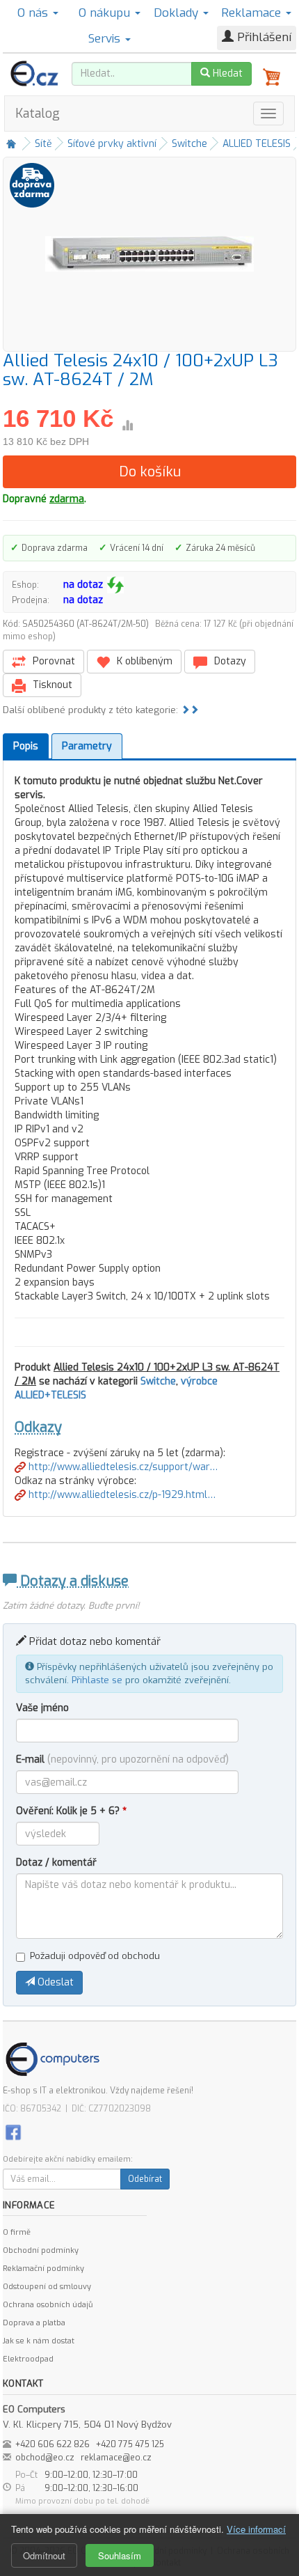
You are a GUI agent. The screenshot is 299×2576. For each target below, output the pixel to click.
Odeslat (54, 1982)
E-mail (122, 1759)
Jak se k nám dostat (39, 2341)
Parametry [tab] (87, 746)
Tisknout (51, 685)
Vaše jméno (42, 1708)
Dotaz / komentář (56, 1863)
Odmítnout (44, 2555)
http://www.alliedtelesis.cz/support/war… (122, 1467)
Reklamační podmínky (43, 2269)
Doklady (178, 13)
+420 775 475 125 (130, 2444)
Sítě (43, 144)
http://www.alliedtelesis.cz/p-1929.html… (121, 1495)
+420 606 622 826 (52, 2444)
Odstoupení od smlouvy (47, 2287)
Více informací (256, 2529)
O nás (34, 13)
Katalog (38, 114)
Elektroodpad (28, 2359)
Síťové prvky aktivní (112, 144)
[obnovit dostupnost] (115, 585)
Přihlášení (262, 37)
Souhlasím (120, 2555)
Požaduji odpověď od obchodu (95, 1956)
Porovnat (52, 661)
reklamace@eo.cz (116, 2458)
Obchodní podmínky (41, 2250)
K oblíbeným (143, 661)
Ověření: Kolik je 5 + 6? (71, 1811)
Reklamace (253, 13)
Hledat (226, 73)
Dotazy (229, 661)
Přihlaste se (97, 1680)
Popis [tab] (26, 746)
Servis (106, 39)
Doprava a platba (34, 2323)
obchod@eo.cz (45, 2458)
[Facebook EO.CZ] (13, 2132)
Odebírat (145, 2179)
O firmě (17, 2232)
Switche (189, 144)
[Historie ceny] (127, 426)
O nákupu (106, 13)
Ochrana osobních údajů (48, 2305)
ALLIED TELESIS (257, 144)
